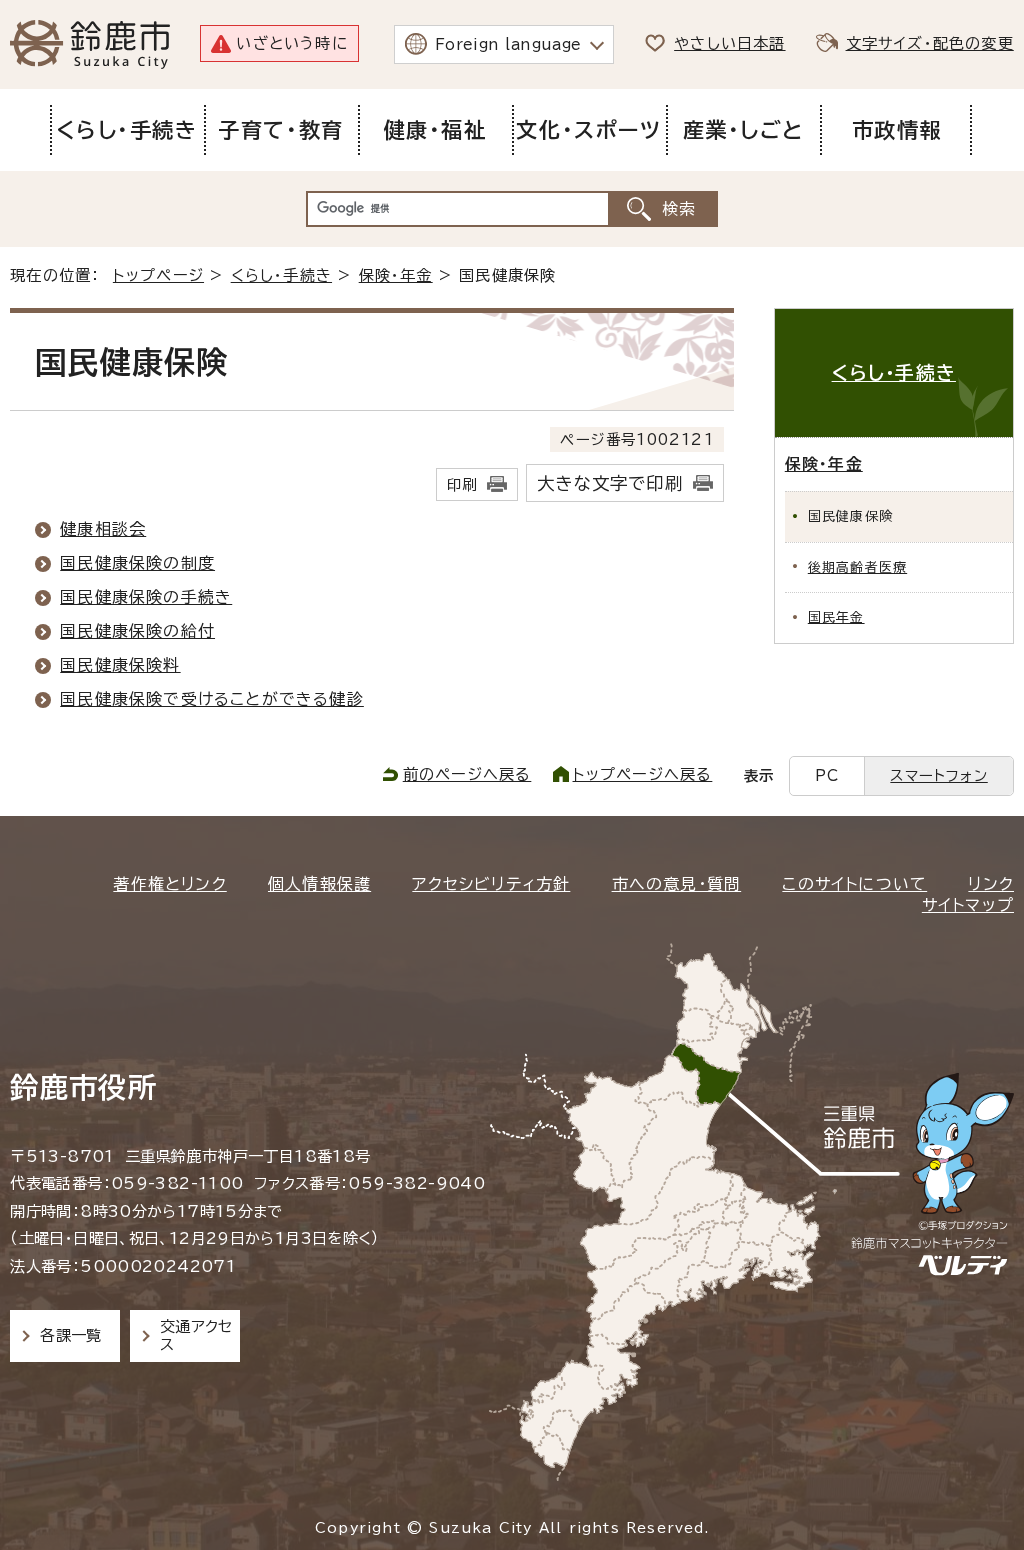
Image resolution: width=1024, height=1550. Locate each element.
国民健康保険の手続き (146, 597)
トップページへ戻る (643, 774)
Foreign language (508, 44)
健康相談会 (103, 529)
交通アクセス (196, 1335)
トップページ (158, 275)
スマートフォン (938, 775)
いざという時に (291, 43)
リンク (991, 884)
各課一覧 (71, 1335)
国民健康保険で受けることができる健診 (212, 699)
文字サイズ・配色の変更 (930, 43)
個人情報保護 (319, 884)
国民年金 (836, 617)
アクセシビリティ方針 (491, 884)
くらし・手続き (281, 275)
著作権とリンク (169, 884)
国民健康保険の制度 (137, 563)
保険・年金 (396, 275)
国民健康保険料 (120, 665)
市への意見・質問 (677, 884)
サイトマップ (968, 905)
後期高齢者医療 (857, 567)
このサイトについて (854, 884)
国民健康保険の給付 (137, 631)
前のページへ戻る (467, 774)
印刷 (462, 484)
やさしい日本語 (729, 43)
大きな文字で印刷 (610, 483)
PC (827, 775)
